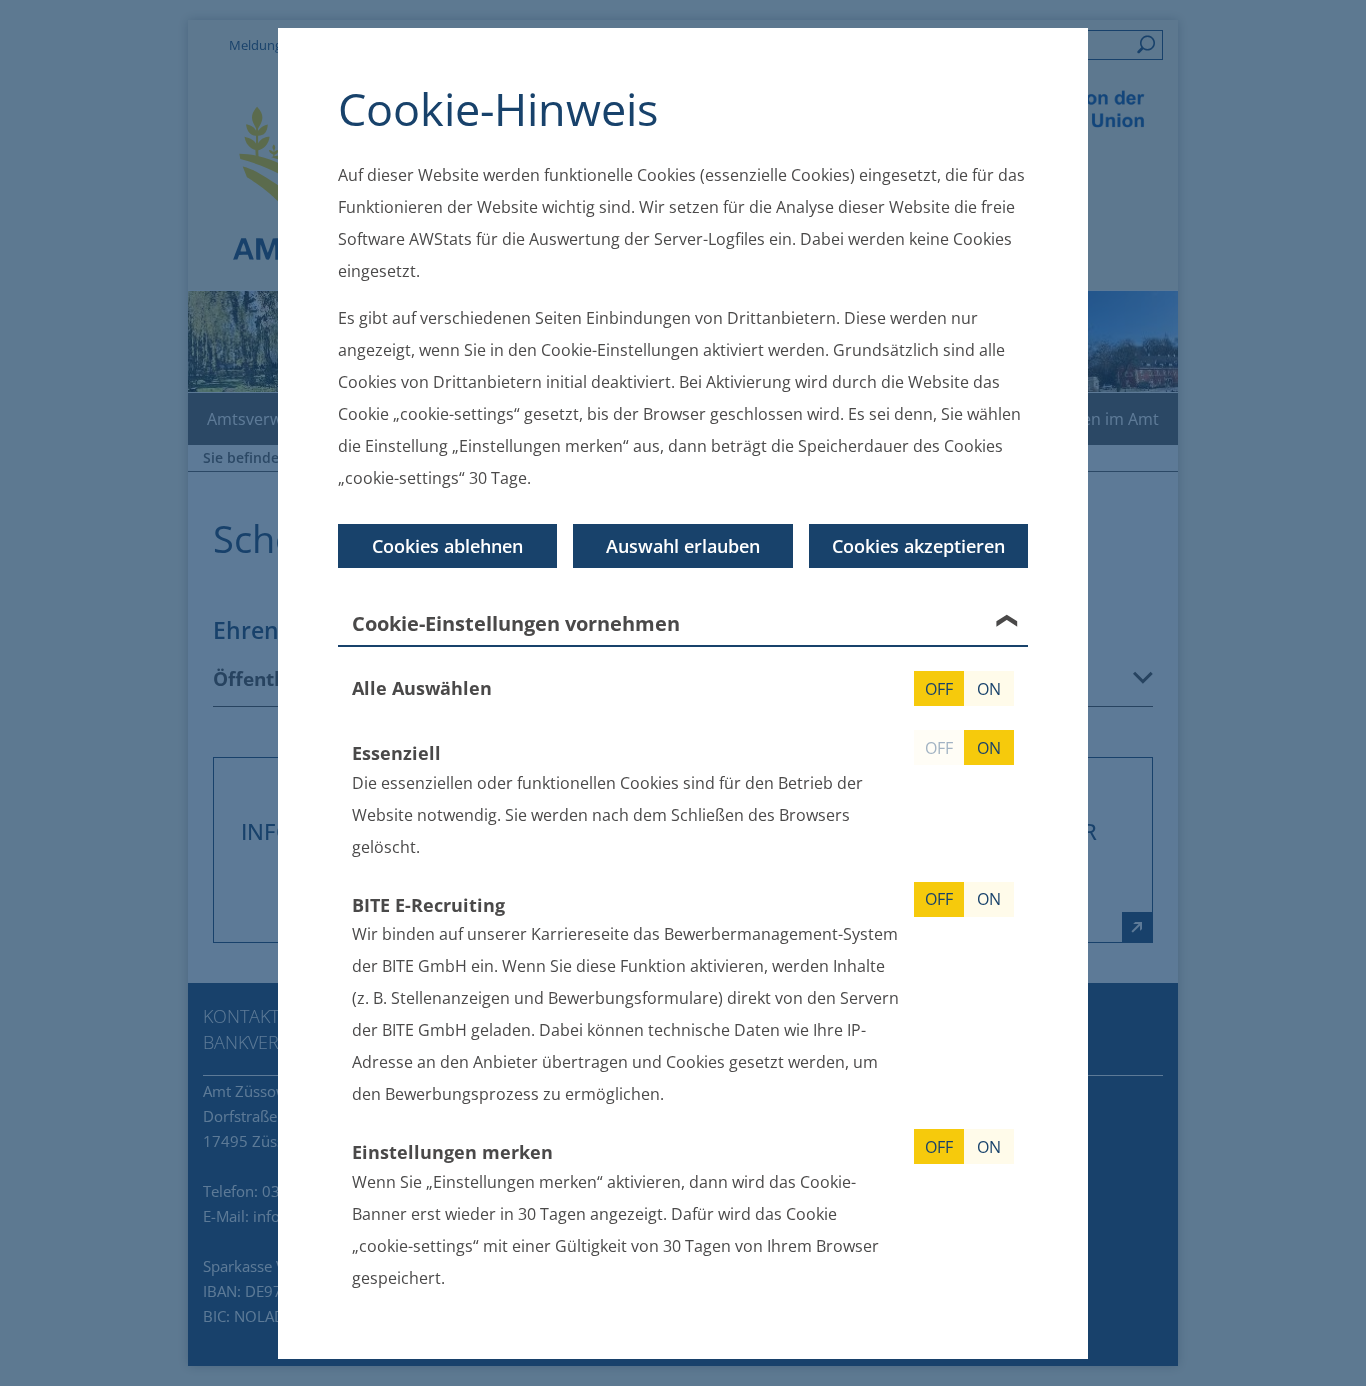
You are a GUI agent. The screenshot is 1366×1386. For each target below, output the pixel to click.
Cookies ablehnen (447, 546)
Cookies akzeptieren (918, 546)
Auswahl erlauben (683, 546)
